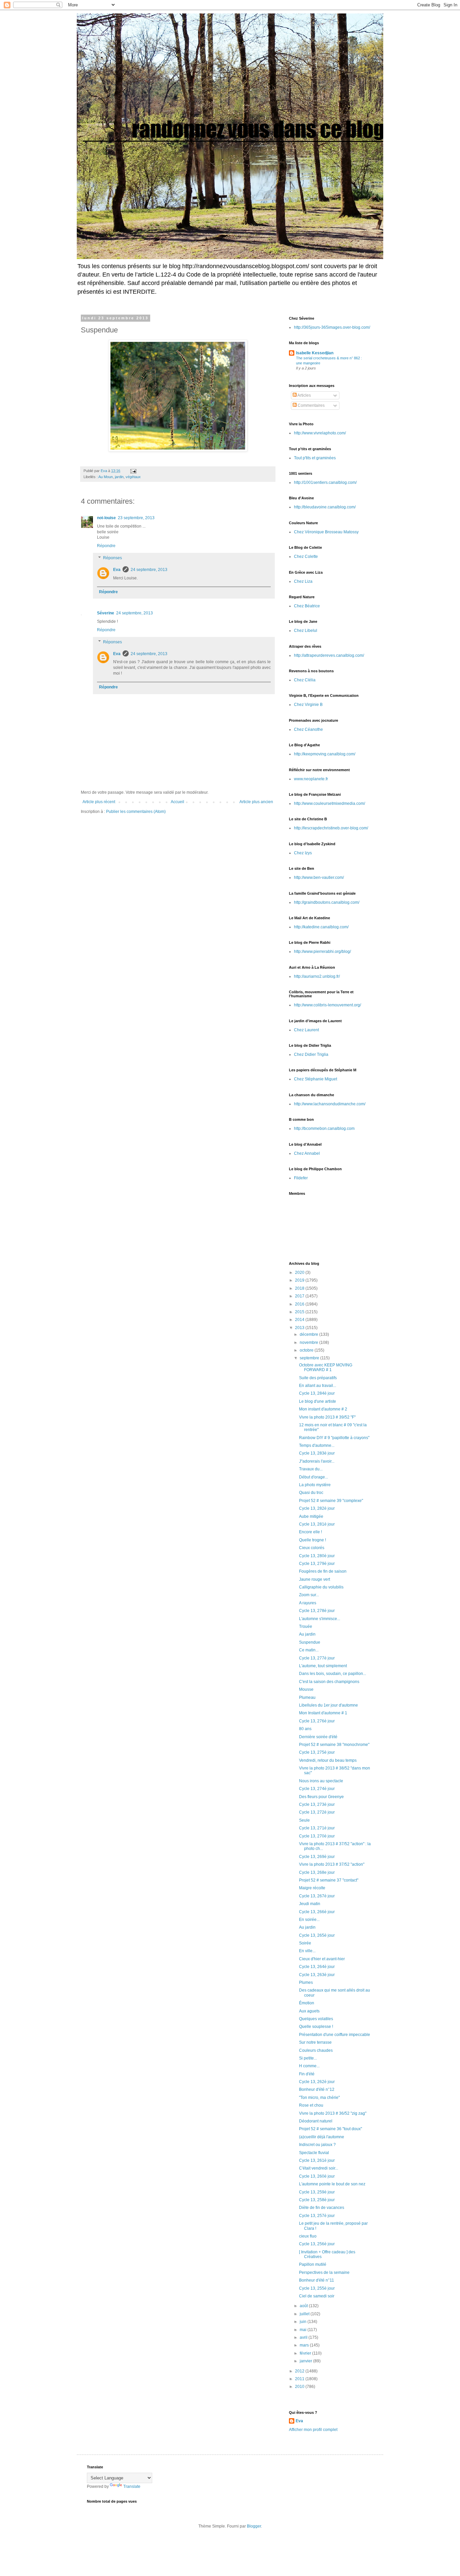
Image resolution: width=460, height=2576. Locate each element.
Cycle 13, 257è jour (317, 2216)
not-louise (106, 518)
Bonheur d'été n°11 (317, 2280)
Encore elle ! (310, 1532)
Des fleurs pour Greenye (321, 1797)
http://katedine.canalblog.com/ (321, 927)
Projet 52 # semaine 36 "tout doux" (331, 2129)
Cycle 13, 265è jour (317, 1935)
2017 (300, 1296)
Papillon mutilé (313, 2264)
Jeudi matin (310, 1904)
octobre (307, 1350)
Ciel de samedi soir (317, 2296)
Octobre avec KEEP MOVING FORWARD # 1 (326, 1367)
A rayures (308, 1603)
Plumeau (307, 1697)
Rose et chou (311, 2105)
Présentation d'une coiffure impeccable (335, 2035)
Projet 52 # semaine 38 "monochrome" (334, 1745)
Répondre (106, 546)
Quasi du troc (311, 1493)
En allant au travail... (318, 1386)
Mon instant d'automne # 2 (323, 1409)
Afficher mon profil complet (313, 2430)
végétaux (133, 477)
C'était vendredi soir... (319, 2168)
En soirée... (309, 1920)
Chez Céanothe (308, 729)
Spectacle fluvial (314, 2153)
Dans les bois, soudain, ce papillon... (333, 1674)
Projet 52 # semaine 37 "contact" (329, 1880)
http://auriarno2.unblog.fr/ (317, 976)
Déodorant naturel (316, 2121)
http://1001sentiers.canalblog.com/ (325, 482)
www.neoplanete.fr (311, 779)
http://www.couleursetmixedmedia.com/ (330, 803)
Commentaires (311, 405)
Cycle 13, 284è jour (317, 1393)
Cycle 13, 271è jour (317, 1828)
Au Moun (106, 477)
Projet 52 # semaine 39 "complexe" (331, 1501)
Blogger (254, 2526)
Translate (132, 2486)
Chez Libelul (306, 631)
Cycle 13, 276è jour (317, 1721)
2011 (300, 2379)
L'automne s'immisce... (320, 1619)
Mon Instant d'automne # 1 (323, 1713)
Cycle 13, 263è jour (317, 1975)
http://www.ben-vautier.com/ (319, 878)
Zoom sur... (309, 1595)
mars (305, 2345)
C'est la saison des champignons (329, 1682)
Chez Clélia (305, 680)
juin (304, 2322)
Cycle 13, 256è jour (317, 2244)
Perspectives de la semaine (324, 2273)
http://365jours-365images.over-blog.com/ (332, 327)
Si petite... (308, 2058)
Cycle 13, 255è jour (317, 2288)
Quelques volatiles (316, 2019)
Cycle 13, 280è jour (317, 1556)
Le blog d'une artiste (318, 1401)
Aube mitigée (311, 1516)
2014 (300, 1320)
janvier (306, 2361)
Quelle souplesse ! (316, 2027)
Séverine (106, 613)
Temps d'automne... (317, 1445)
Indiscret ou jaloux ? (317, 2145)
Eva (117, 570)
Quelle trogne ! (313, 1540)
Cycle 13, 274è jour (317, 1789)
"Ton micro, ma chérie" (319, 2098)
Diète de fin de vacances (322, 2208)
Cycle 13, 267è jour (317, 1896)
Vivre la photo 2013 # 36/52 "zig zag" (333, 2113)
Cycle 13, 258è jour (317, 2200)
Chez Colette (306, 557)
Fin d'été (307, 2074)
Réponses (112, 558)
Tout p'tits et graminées (315, 458)
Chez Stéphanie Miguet (316, 1079)
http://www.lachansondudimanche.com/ (330, 1104)
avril (304, 2337)
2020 (300, 1273)
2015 (300, 1312)
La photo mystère (315, 1485)
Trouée (306, 1626)
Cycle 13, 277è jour (317, 1658)
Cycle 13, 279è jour (317, 1564)
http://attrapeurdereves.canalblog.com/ (329, 655)
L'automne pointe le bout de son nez (332, 2184)
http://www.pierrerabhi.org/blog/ (322, 952)
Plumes (306, 1982)
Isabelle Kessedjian (315, 353)
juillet (305, 2314)
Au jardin (307, 1634)
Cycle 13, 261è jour (317, 2160)
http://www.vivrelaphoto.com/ (320, 433)
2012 (300, 2371)
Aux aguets (309, 2011)
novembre (309, 1343)
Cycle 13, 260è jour (317, 2176)
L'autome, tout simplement (323, 1666)
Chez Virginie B (308, 705)
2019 (300, 1280)
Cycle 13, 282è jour (317, 1508)
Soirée (305, 1943)
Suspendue (310, 1642)
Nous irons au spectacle (321, 1781)
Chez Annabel (307, 1153)
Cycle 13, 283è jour (317, 1453)
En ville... (307, 1951)
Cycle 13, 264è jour (317, 1967)
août (304, 2306)
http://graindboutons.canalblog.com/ (327, 902)
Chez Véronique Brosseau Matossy (326, 532)
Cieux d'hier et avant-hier (322, 1959)
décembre (309, 1334)
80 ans (305, 1729)
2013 (300, 1328)
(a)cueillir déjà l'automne (322, 2137)
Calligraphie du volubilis (321, 1587)
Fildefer (301, 1178)
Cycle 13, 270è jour (317, 1836)
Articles (304, 395)
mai (304, 2330)
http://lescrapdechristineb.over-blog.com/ (331, 828)
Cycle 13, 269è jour (317, 1857)
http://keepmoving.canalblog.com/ (325, 754)
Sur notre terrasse (315, 2042)
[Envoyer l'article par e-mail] (133, 471)
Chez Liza (303, 581)
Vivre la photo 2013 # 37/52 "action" (332, 1864)
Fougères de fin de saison (323, 1571)
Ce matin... (309, 1650)
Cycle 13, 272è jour (317, 1812)
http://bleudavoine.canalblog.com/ (325, 507)
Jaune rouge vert (315, 1579)
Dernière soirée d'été (318, 1737)
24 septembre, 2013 (149, 570)
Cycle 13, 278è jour (317, 1611)
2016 (300, 1304)
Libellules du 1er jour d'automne (328, 1705)
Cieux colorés (312, 1548)
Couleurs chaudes (316, 2050)
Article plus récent (99, 802)
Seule (304, 1820)
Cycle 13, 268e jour (317, 1872)
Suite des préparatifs (318, 1378)
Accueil (177, 802)
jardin (119, 477)
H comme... (309, 2066)
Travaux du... (311, 1469)
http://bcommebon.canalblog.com (324, 1129)
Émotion (307, 2003)
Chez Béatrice (307, 606)
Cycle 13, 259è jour (317, 2192)
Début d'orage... (314, 1477)
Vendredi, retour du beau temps (328, 1760)
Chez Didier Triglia (311, 1054)
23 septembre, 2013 (136, 518)
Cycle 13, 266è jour (317, 1912)
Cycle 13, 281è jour (317, 1524)
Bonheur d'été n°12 (317, 2089)
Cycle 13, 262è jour (317, 2082)
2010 (300, 2387)
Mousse (306, 1689)
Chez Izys (303, 853)
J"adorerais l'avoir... (317, 1461)
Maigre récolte (312, 1888)
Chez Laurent (306, 1030)
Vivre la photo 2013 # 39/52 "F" (327, 1417)
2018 (300, 1288)
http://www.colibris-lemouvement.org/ (327, 1005)
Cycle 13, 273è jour (317, 1804)
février (306, 2353)
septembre (310, 1358)
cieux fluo (308, 2236)
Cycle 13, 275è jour (317, 1752)
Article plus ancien (256, 802)
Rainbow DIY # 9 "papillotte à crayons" (334, 1438)
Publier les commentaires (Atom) (136, 812)
